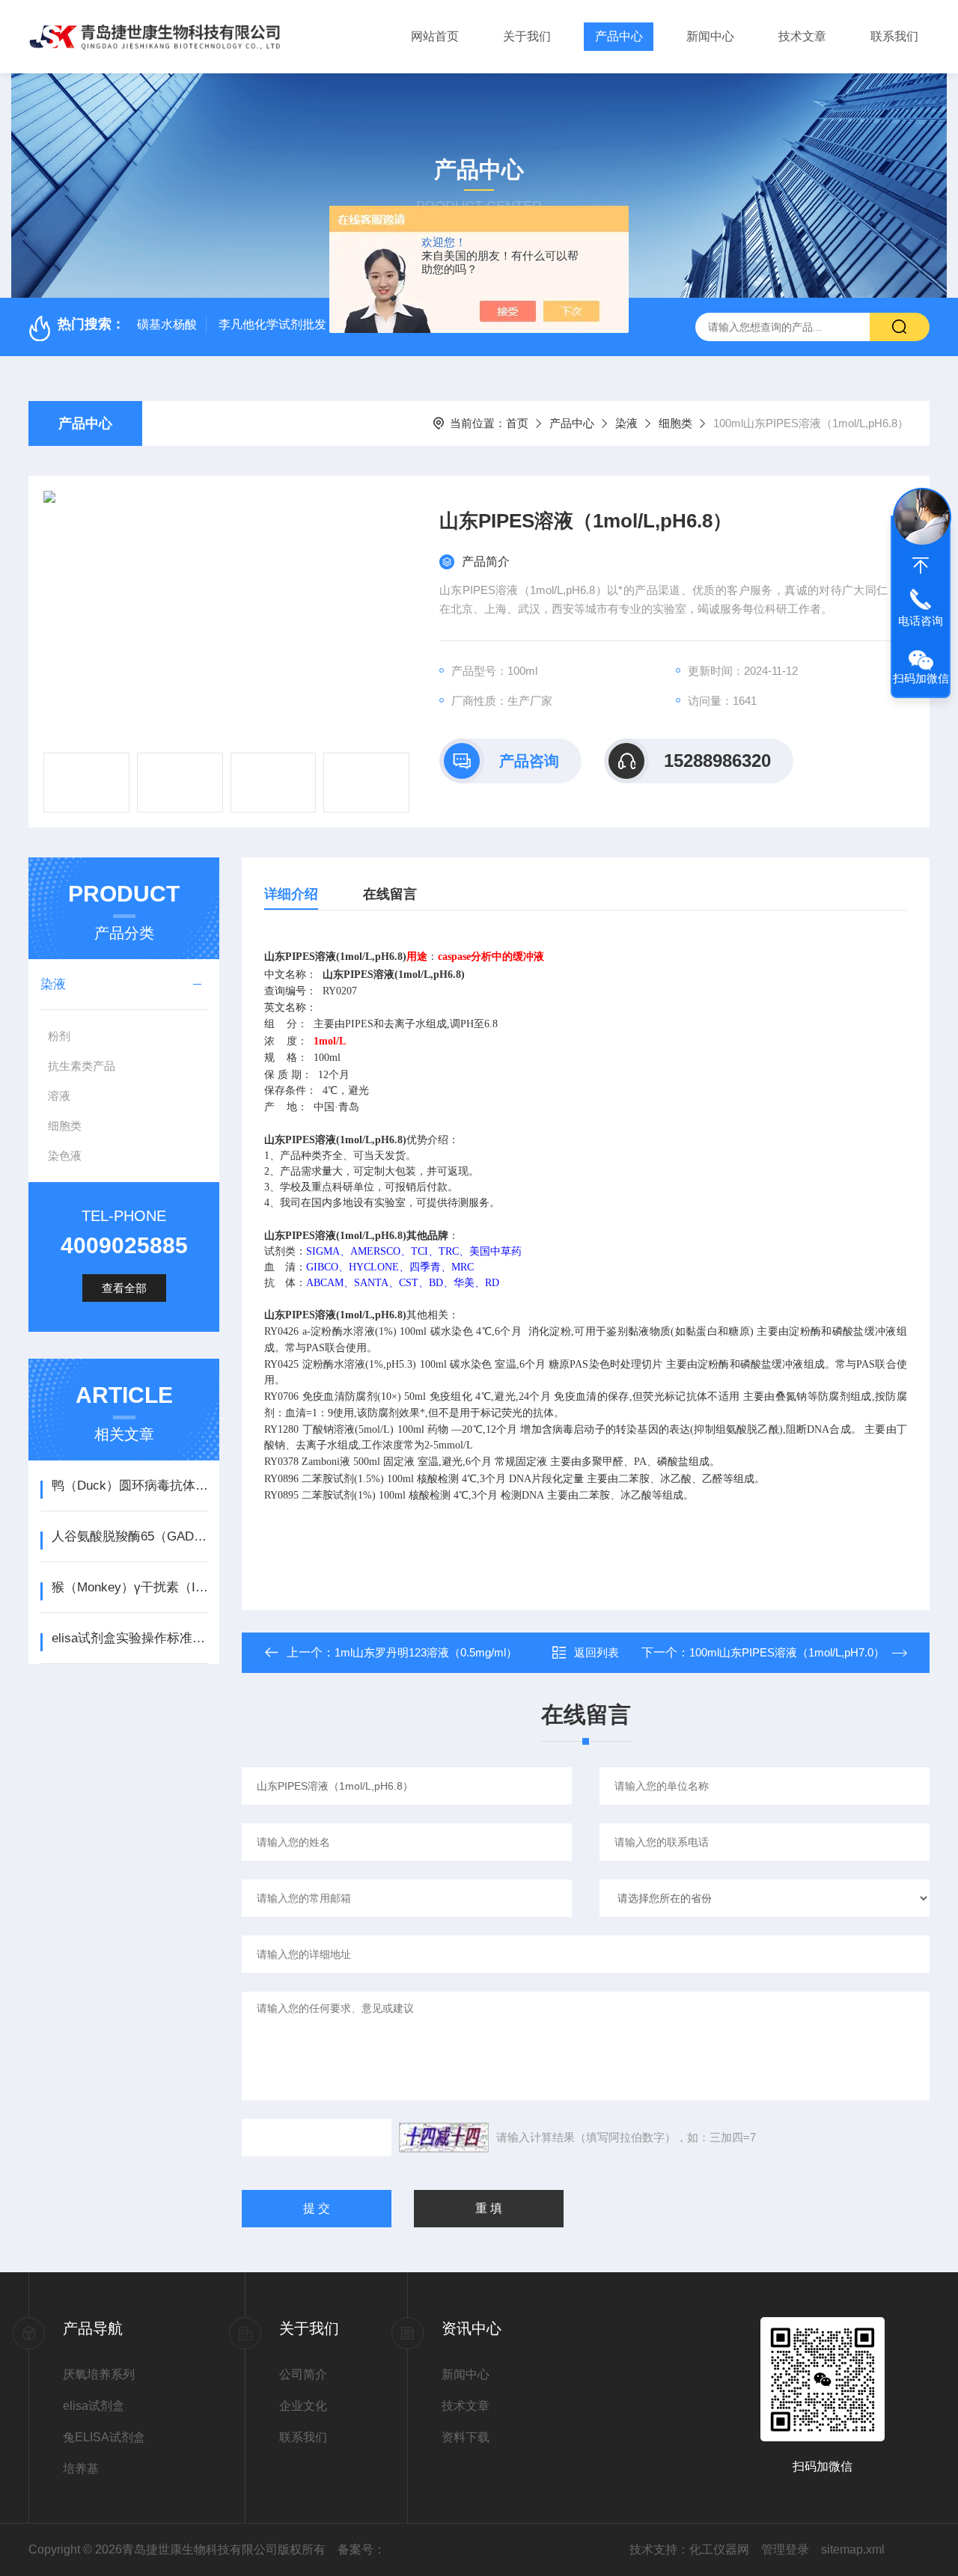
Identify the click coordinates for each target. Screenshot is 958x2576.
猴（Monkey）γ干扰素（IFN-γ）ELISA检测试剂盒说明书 (130, 1587)
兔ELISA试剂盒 (104, 2437)
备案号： (361, 2549)
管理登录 (785, 2549)
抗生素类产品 (82, 1066)
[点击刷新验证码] (444, 2138)
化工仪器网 (719, 2549)
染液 (626, 423)
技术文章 (802, 36)
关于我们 (527, 36)
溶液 (59, 1096)
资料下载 (466, 2437)
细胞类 (675, 423)
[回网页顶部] (921, 566)
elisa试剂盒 (94, 2406)
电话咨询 (921, 621)
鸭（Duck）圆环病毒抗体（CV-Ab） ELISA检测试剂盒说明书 (130, 1486)
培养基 (81, 2469)
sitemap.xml (853, 2549)
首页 (517, 423)
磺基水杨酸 (167, 324)
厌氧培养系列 (99, 2374)
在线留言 (390, 894)
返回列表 (597, 1652)
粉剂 (59, 1036)
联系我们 (894, 36)
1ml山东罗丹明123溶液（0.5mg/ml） (426, 1652)
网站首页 (435, 36)
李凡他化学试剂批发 (272, 324)
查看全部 (124, 1288)
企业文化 (303, 2406)
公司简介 (303, 2374)
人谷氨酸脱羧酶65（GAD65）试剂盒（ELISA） (130, 1536)
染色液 (65, 1156)
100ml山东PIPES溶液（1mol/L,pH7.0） (787, 1652)
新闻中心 (710, 36)
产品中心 (619, 36)
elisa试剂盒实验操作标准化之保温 (130, 1638)
